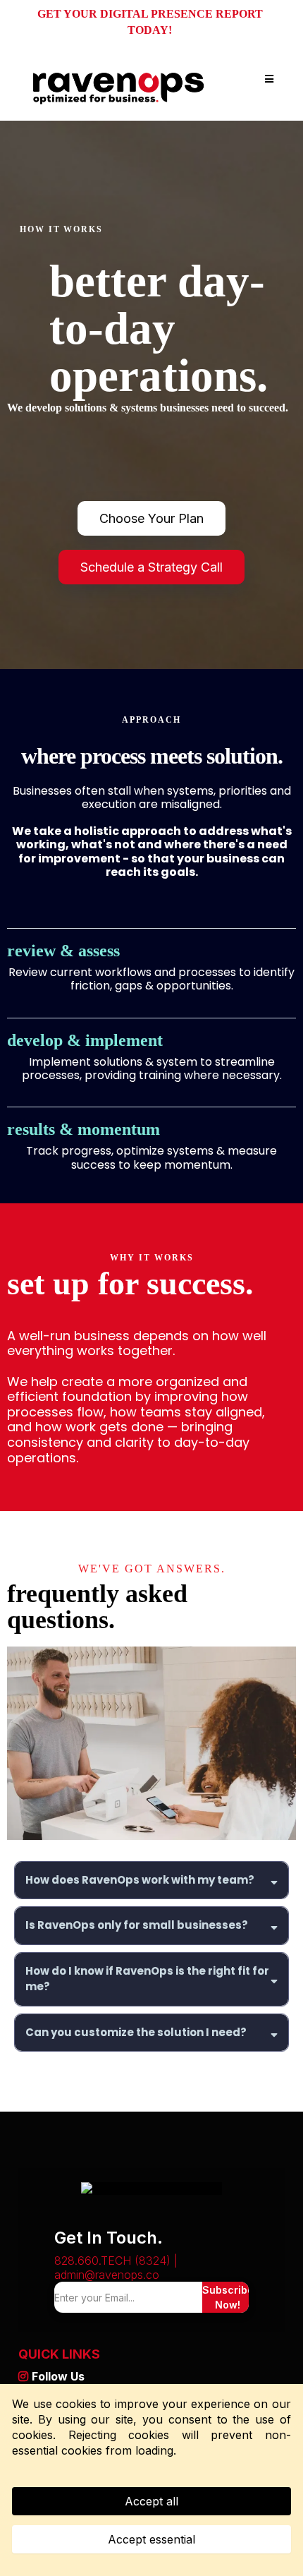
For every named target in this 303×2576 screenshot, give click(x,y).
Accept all (151, 2501)
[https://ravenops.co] (119, 79)
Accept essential (151, 2539)
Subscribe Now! (228, 2297)
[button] (267, 79)
